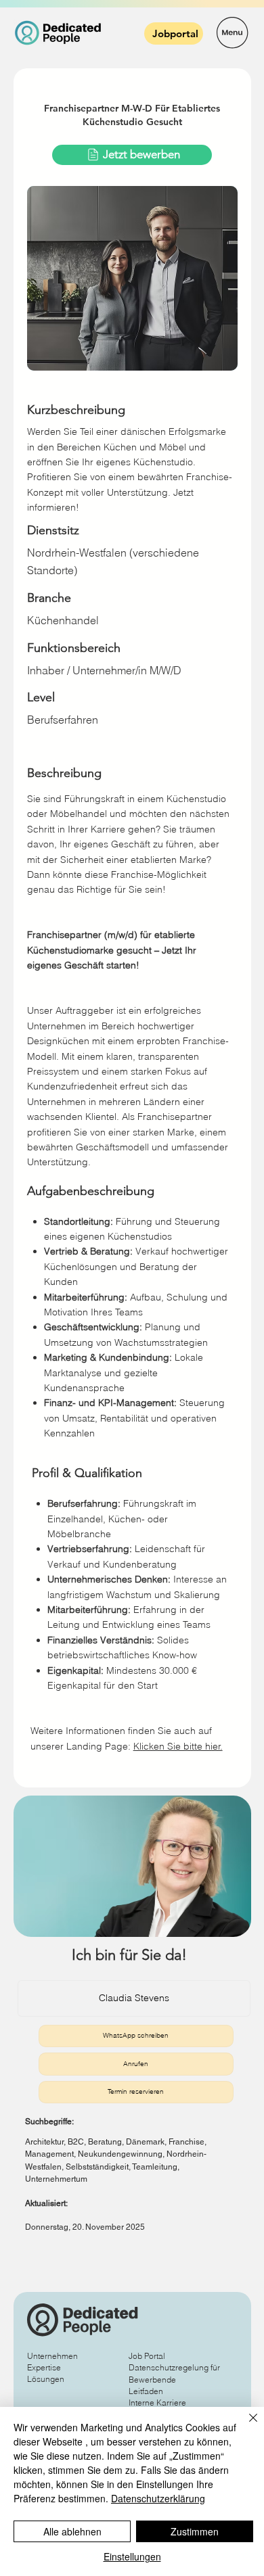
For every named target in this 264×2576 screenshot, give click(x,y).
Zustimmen (195, 2531)
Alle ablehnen (72, 2531)
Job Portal (147, 2356)
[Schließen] (245, 2426)
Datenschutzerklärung (158, 2498)
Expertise (44, 2367)
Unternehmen (52, 2356)
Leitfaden (146, 2391)
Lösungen (46, 2379)
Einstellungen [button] (132, 2556)
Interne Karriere (157, 2403)
